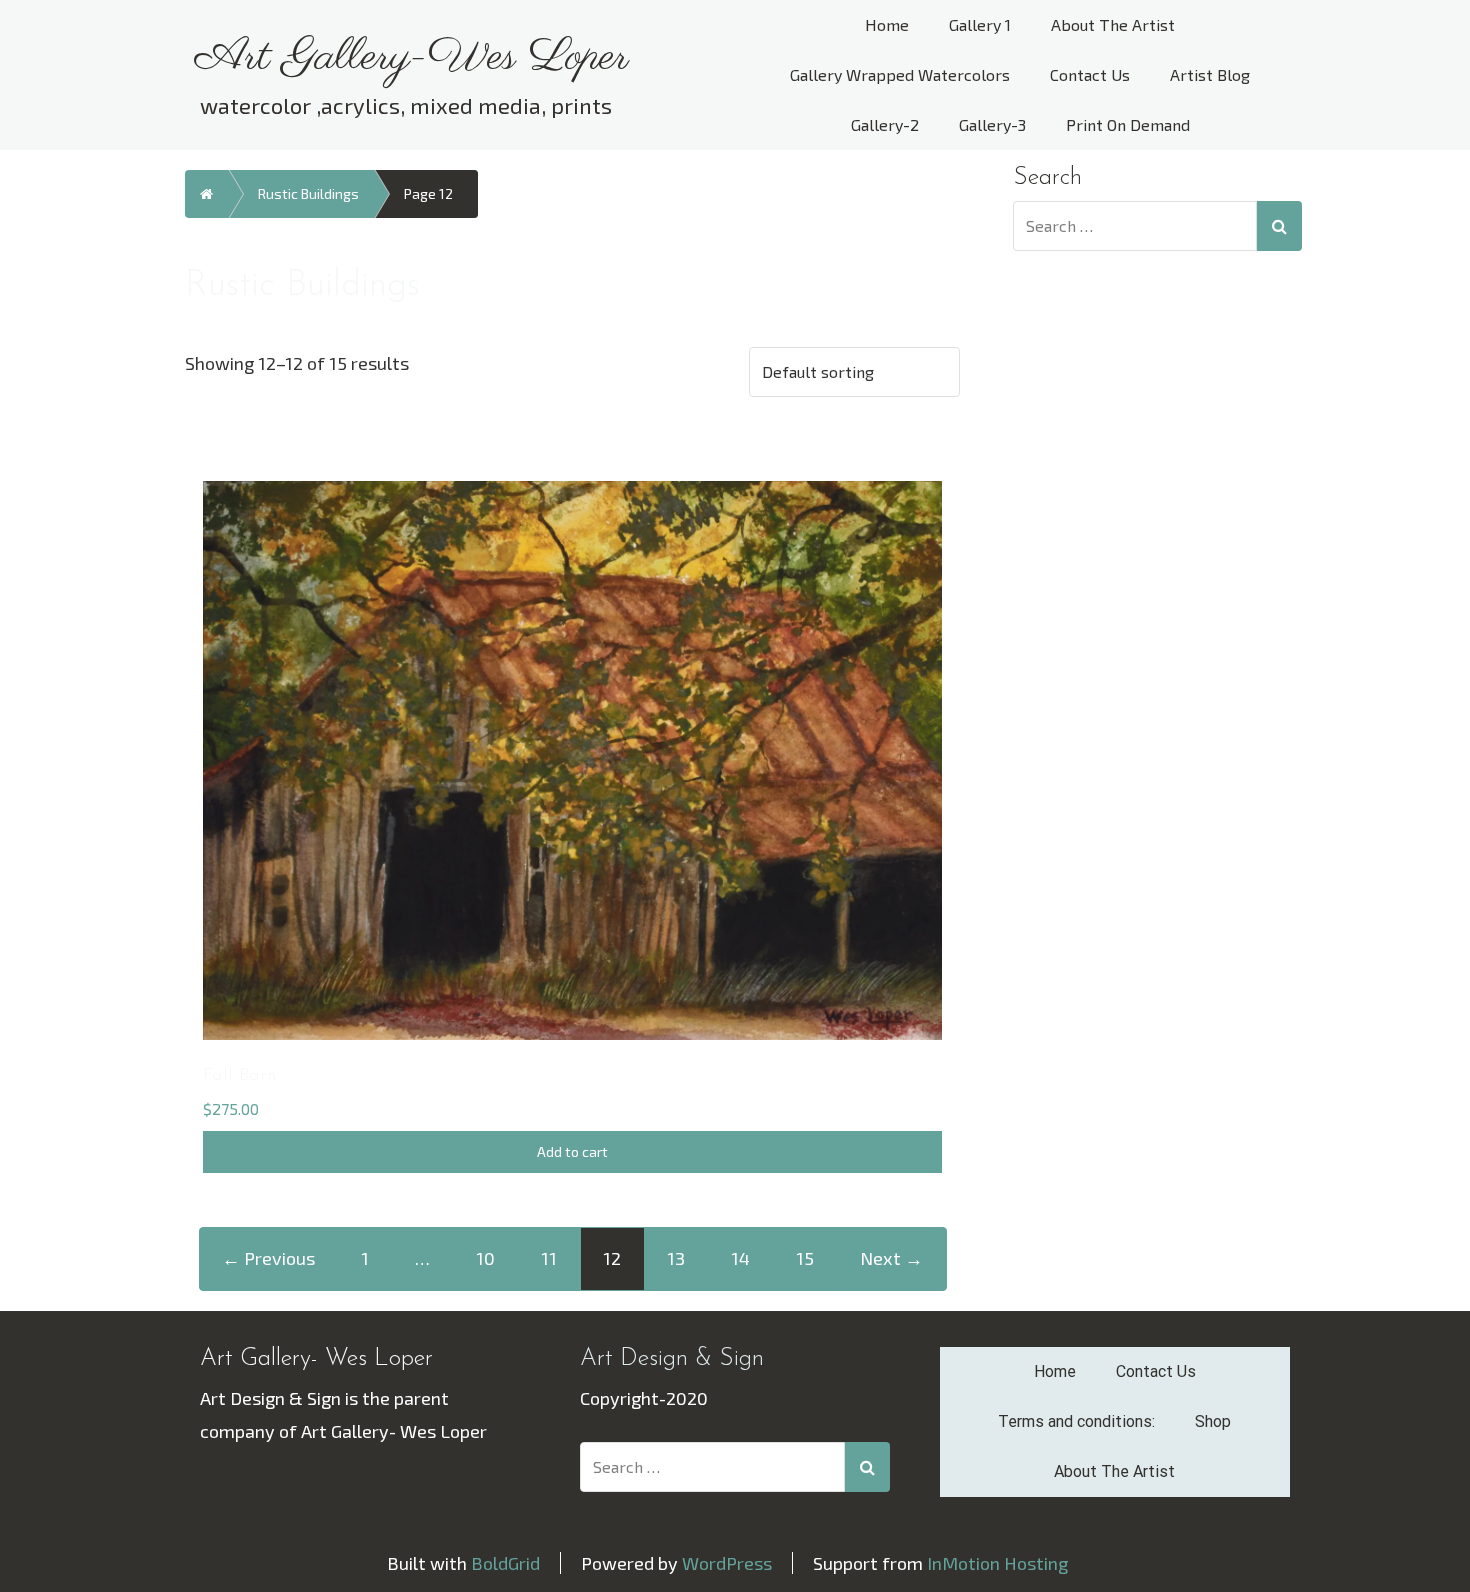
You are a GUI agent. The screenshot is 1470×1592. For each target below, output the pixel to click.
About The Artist (1113, 24)
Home (887, 24)
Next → (891, 1258)
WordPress (727, 1563)
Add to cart (572, 1151)
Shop (1213, 1421)
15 (805, 1258)
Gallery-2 (885, 124)
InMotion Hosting (997, 1563)
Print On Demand (1128, 124)
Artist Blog (1210, 74)
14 (740, 1258)
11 (549, 1258)
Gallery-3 (992, 124)
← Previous (268, 1258)
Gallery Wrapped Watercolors (900, 74)
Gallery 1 (980, 24)
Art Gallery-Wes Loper (412, 58)
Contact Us (1090, 74)
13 (676, 1258)
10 (485, 1258)
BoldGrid (505, 1563)
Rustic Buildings (308, 193)
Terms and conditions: (1076, 1421)
